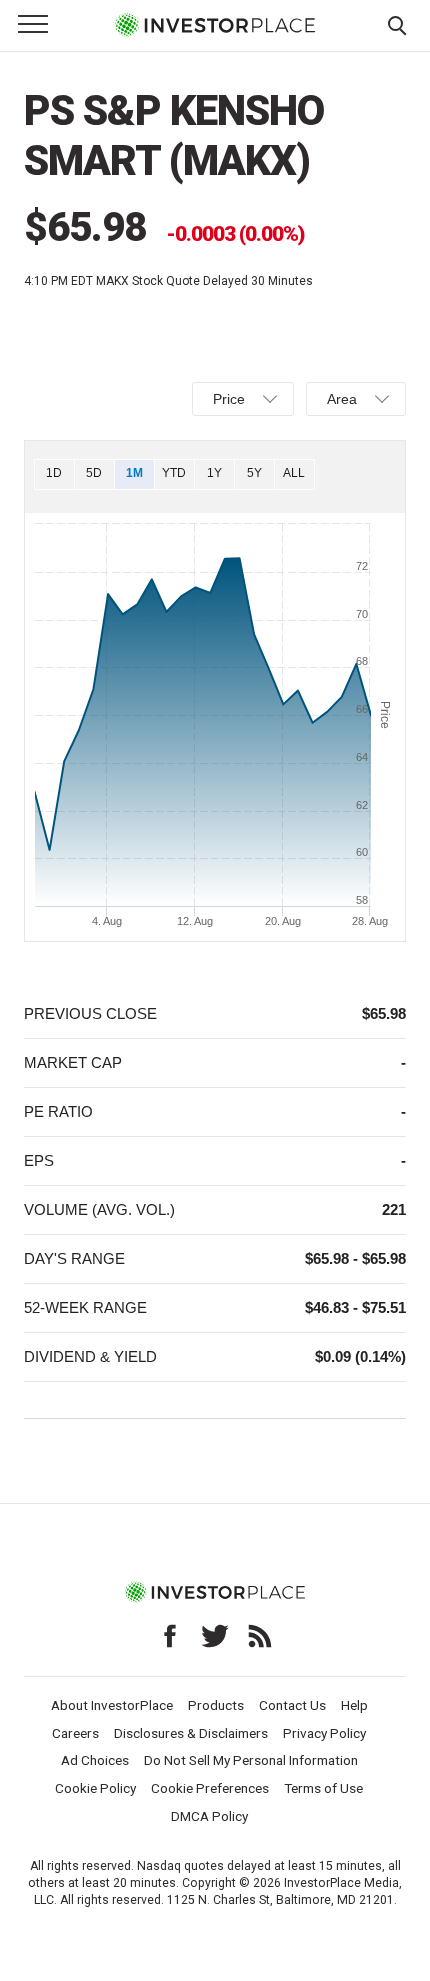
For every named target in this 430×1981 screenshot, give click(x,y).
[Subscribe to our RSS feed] (260, 1636)
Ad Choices (95, 1760)
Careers (75, 1733)
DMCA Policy (209, 1816)
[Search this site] (397, 24)
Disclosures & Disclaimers (191, 1733)
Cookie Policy (95, 1788)
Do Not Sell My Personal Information (251, 1760)
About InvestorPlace (112, 1705)
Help (354, 1705)
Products (216, 1705)
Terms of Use (323, 1788)
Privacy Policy (324, 1733)
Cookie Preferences (210, 1788)
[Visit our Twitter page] (215, 1636)
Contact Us (292, 1705)
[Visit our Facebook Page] (170, 1636)
